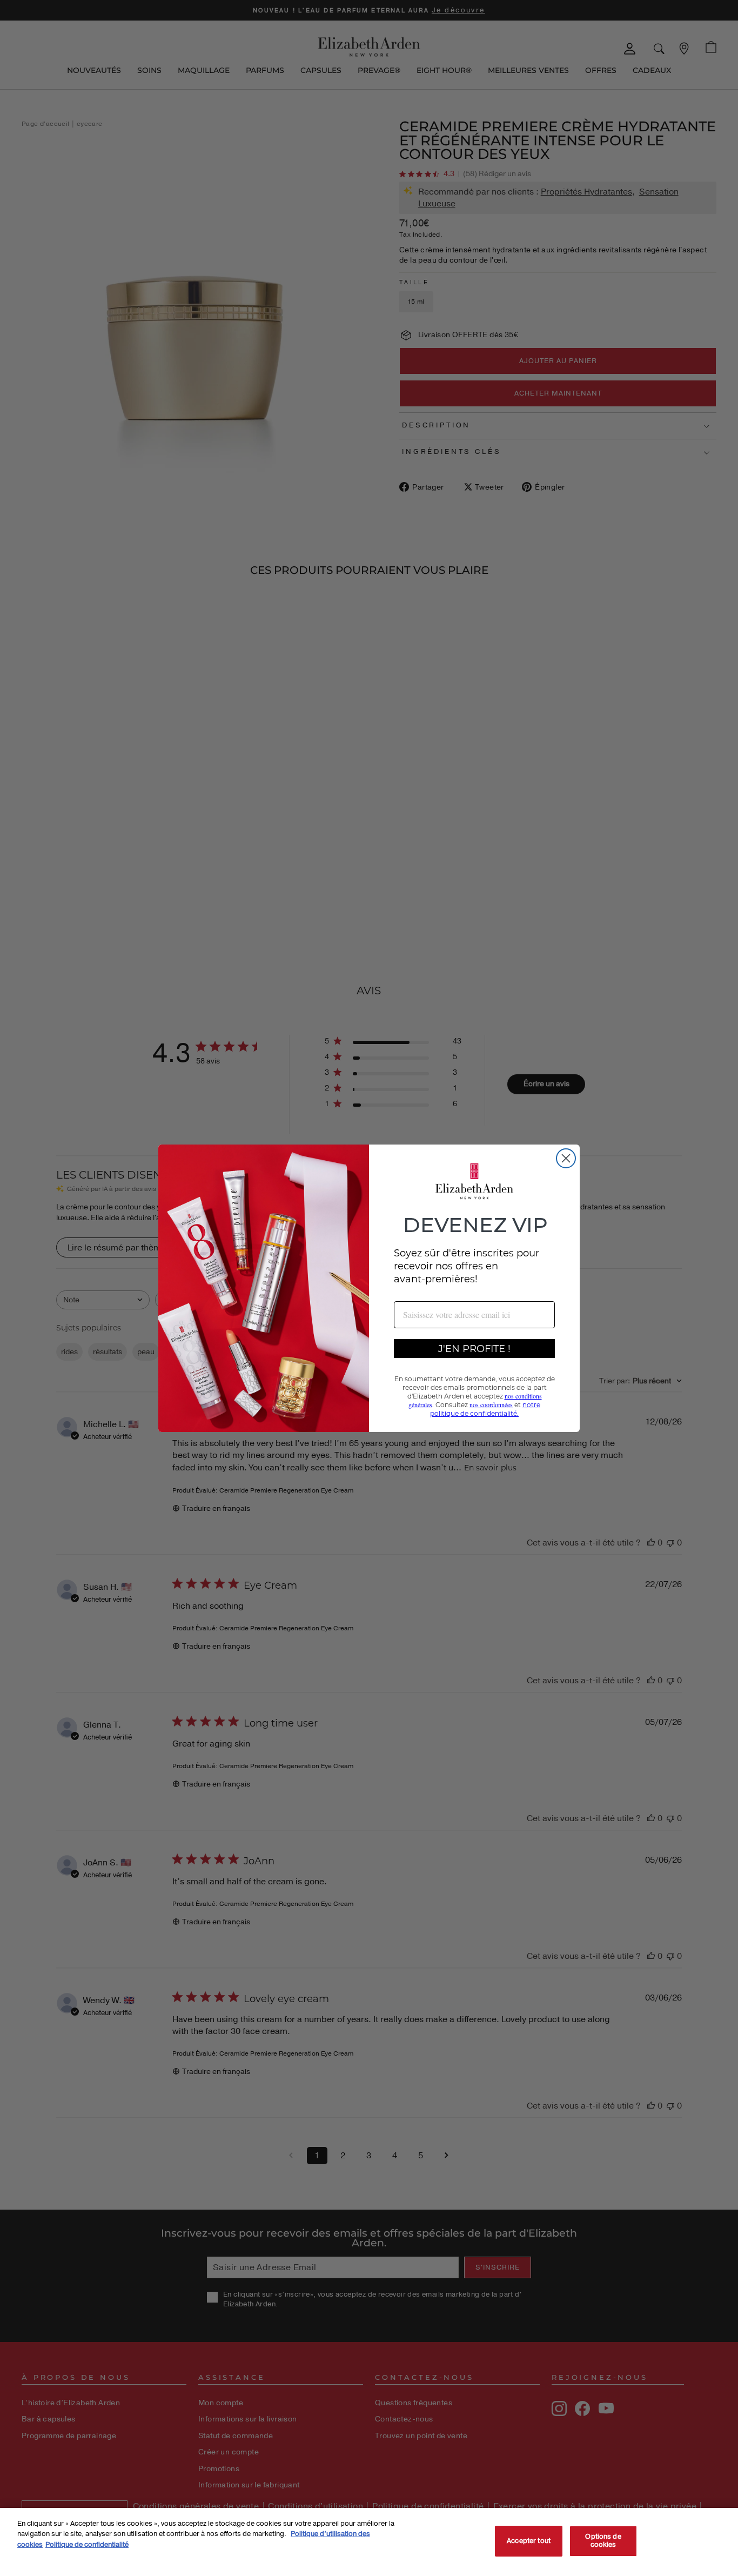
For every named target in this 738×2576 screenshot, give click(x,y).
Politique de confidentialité (87, 2545)
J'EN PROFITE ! (474, 1348)
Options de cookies (603, 2541)
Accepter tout (529, 2541)
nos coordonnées (491, 1404)
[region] (369, 2542)
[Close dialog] (566, 1158)
